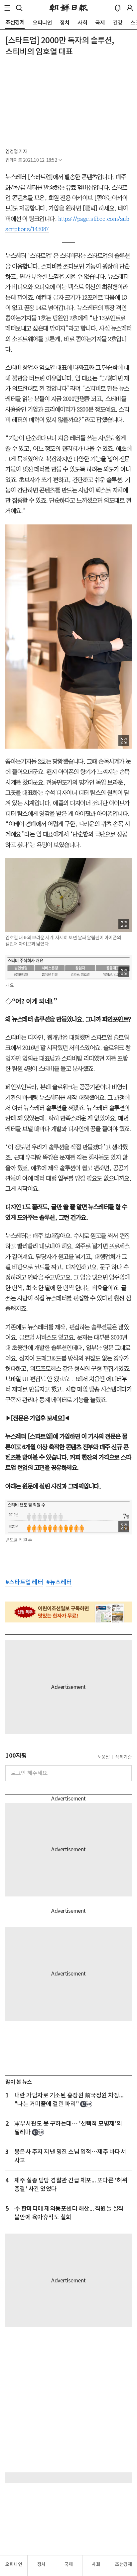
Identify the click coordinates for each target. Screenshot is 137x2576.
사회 (96, 2564)
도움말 (104, 1757)
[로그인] (130, 8)
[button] (7, 8)
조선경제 (123, 2564)
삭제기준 (123, 1757)
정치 (41, 2564)
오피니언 (14, 2564)
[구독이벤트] (68, 1612)
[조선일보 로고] (69, 8)
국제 (69, 2564)
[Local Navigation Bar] (7, 8)
